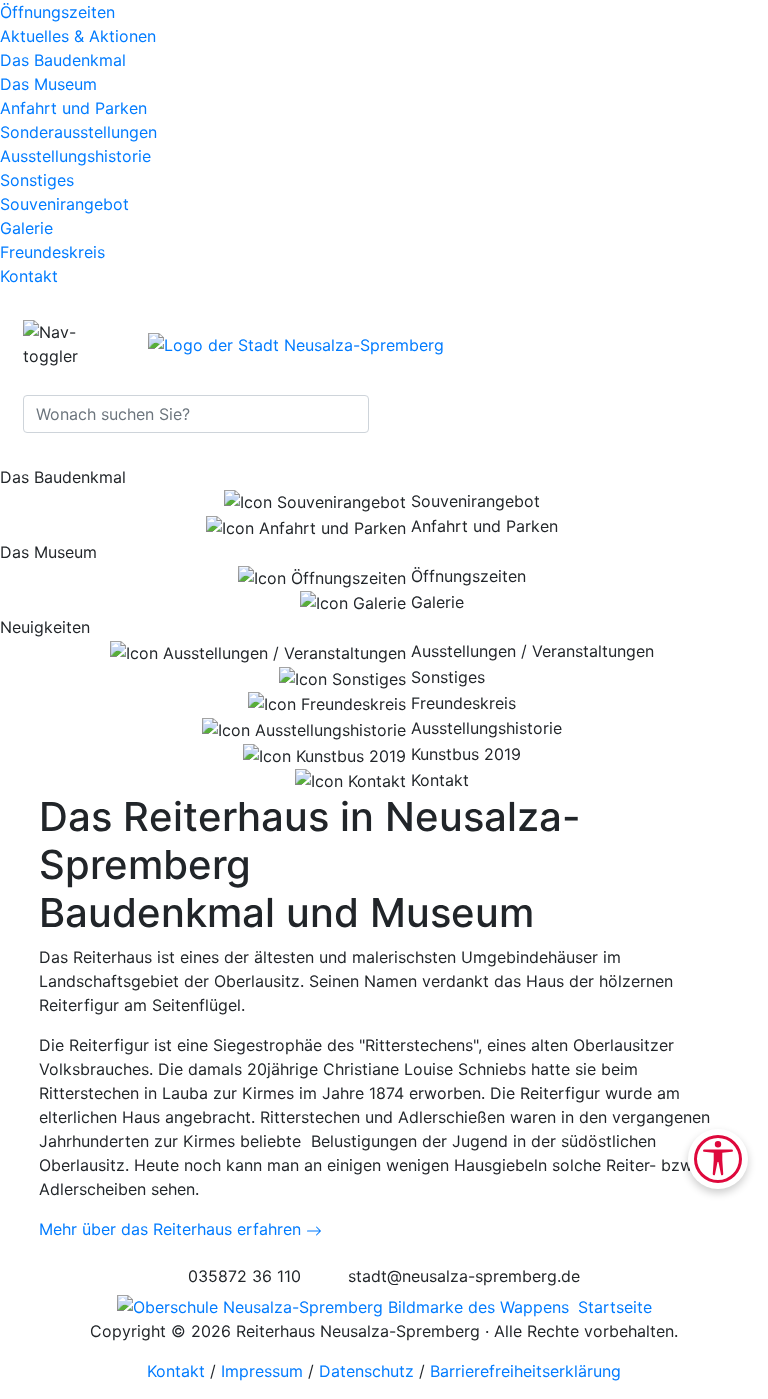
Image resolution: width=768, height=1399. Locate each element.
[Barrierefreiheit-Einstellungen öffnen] (718, 1159)
